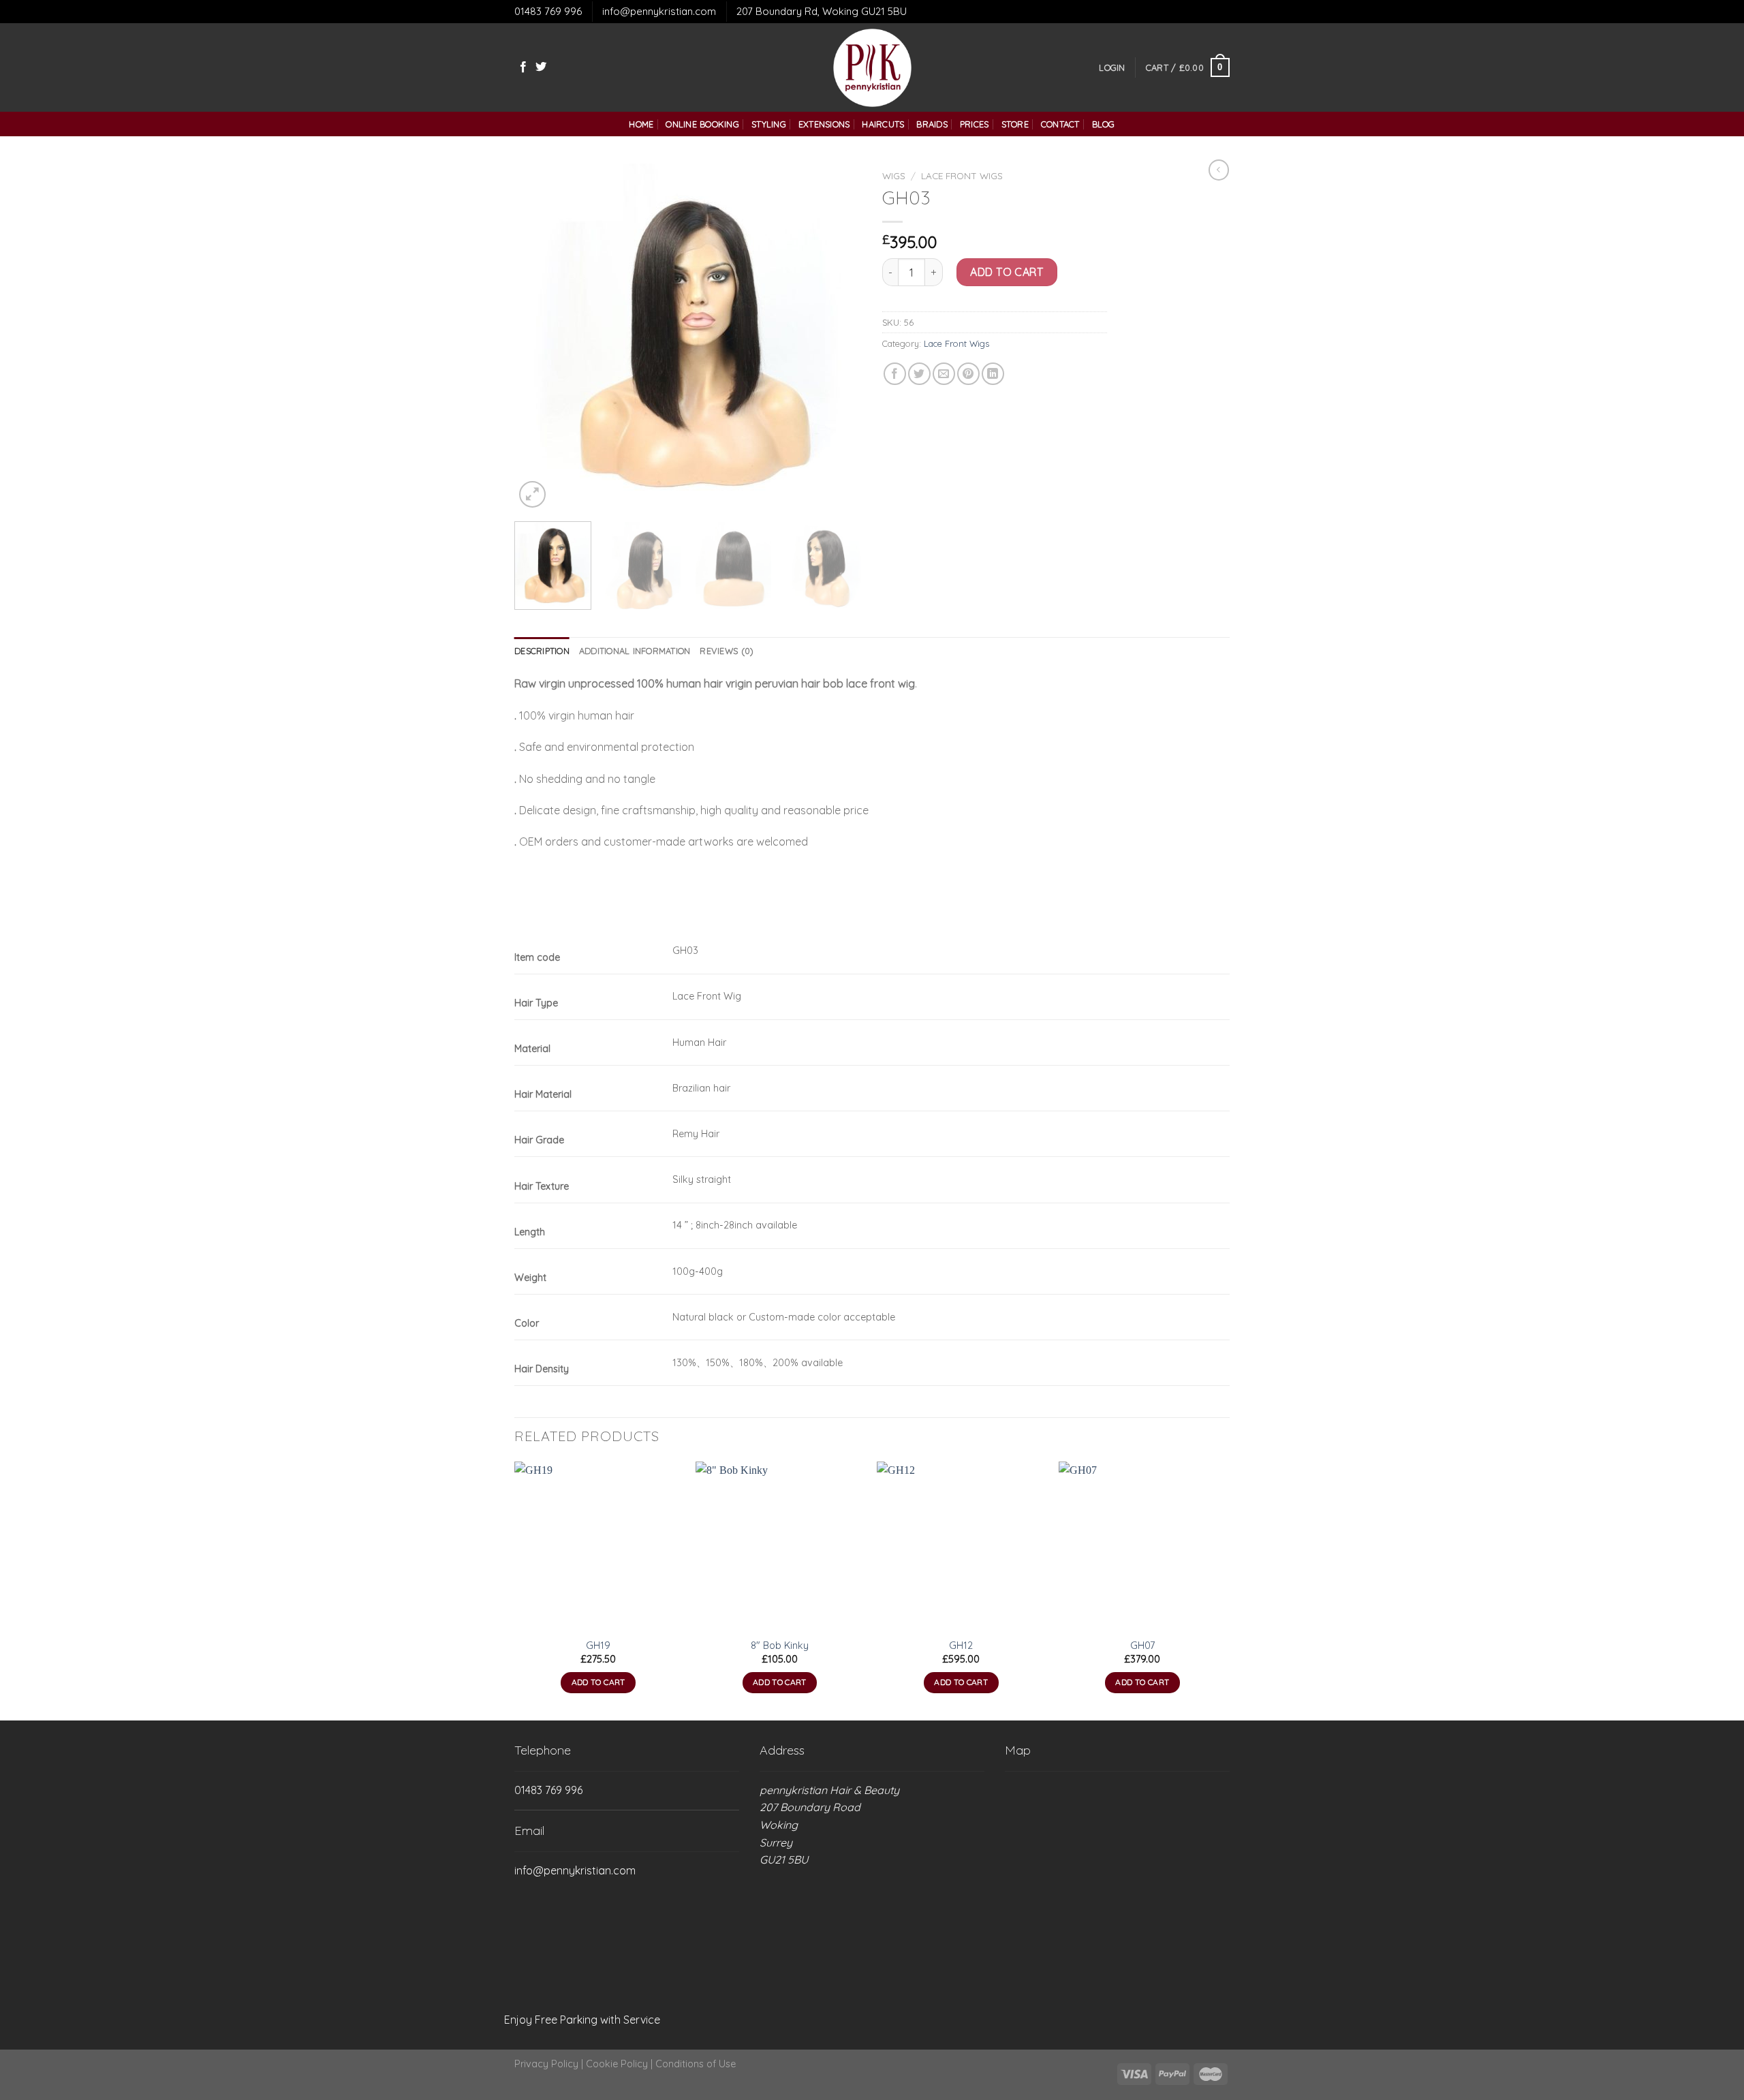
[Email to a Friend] (944, 374)
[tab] (542, 651)
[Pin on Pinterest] (968, 374)
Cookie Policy (617, 2064)
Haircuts (883, 124)
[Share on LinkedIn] (993, 374)
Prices (975, 124)
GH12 (961, 1646)
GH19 (598, 1646)
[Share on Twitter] (919, 374)
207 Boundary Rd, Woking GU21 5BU (822, 11)
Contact (1060, 124)
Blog (1104, 124)
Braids (932, 124)
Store (1015, 124)
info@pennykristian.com (659, 11)
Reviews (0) (727, 651)
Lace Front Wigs (962, 175)
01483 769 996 (548, 11)
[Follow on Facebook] (523, 67)
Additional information (635, 651)
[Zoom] (532, 494)
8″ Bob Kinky (780, 1646)
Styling (769, 124)
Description (542, 651)
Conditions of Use (696, 2064)
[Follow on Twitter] (541, 67)
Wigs (894, 175)
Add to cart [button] (598, 1682)
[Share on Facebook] (895, 374)
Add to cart (1007, 272)
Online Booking (702, 124)
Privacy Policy (546, 2064)
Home (641, 124)
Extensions (824, 124)
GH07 (1142, 1646)
